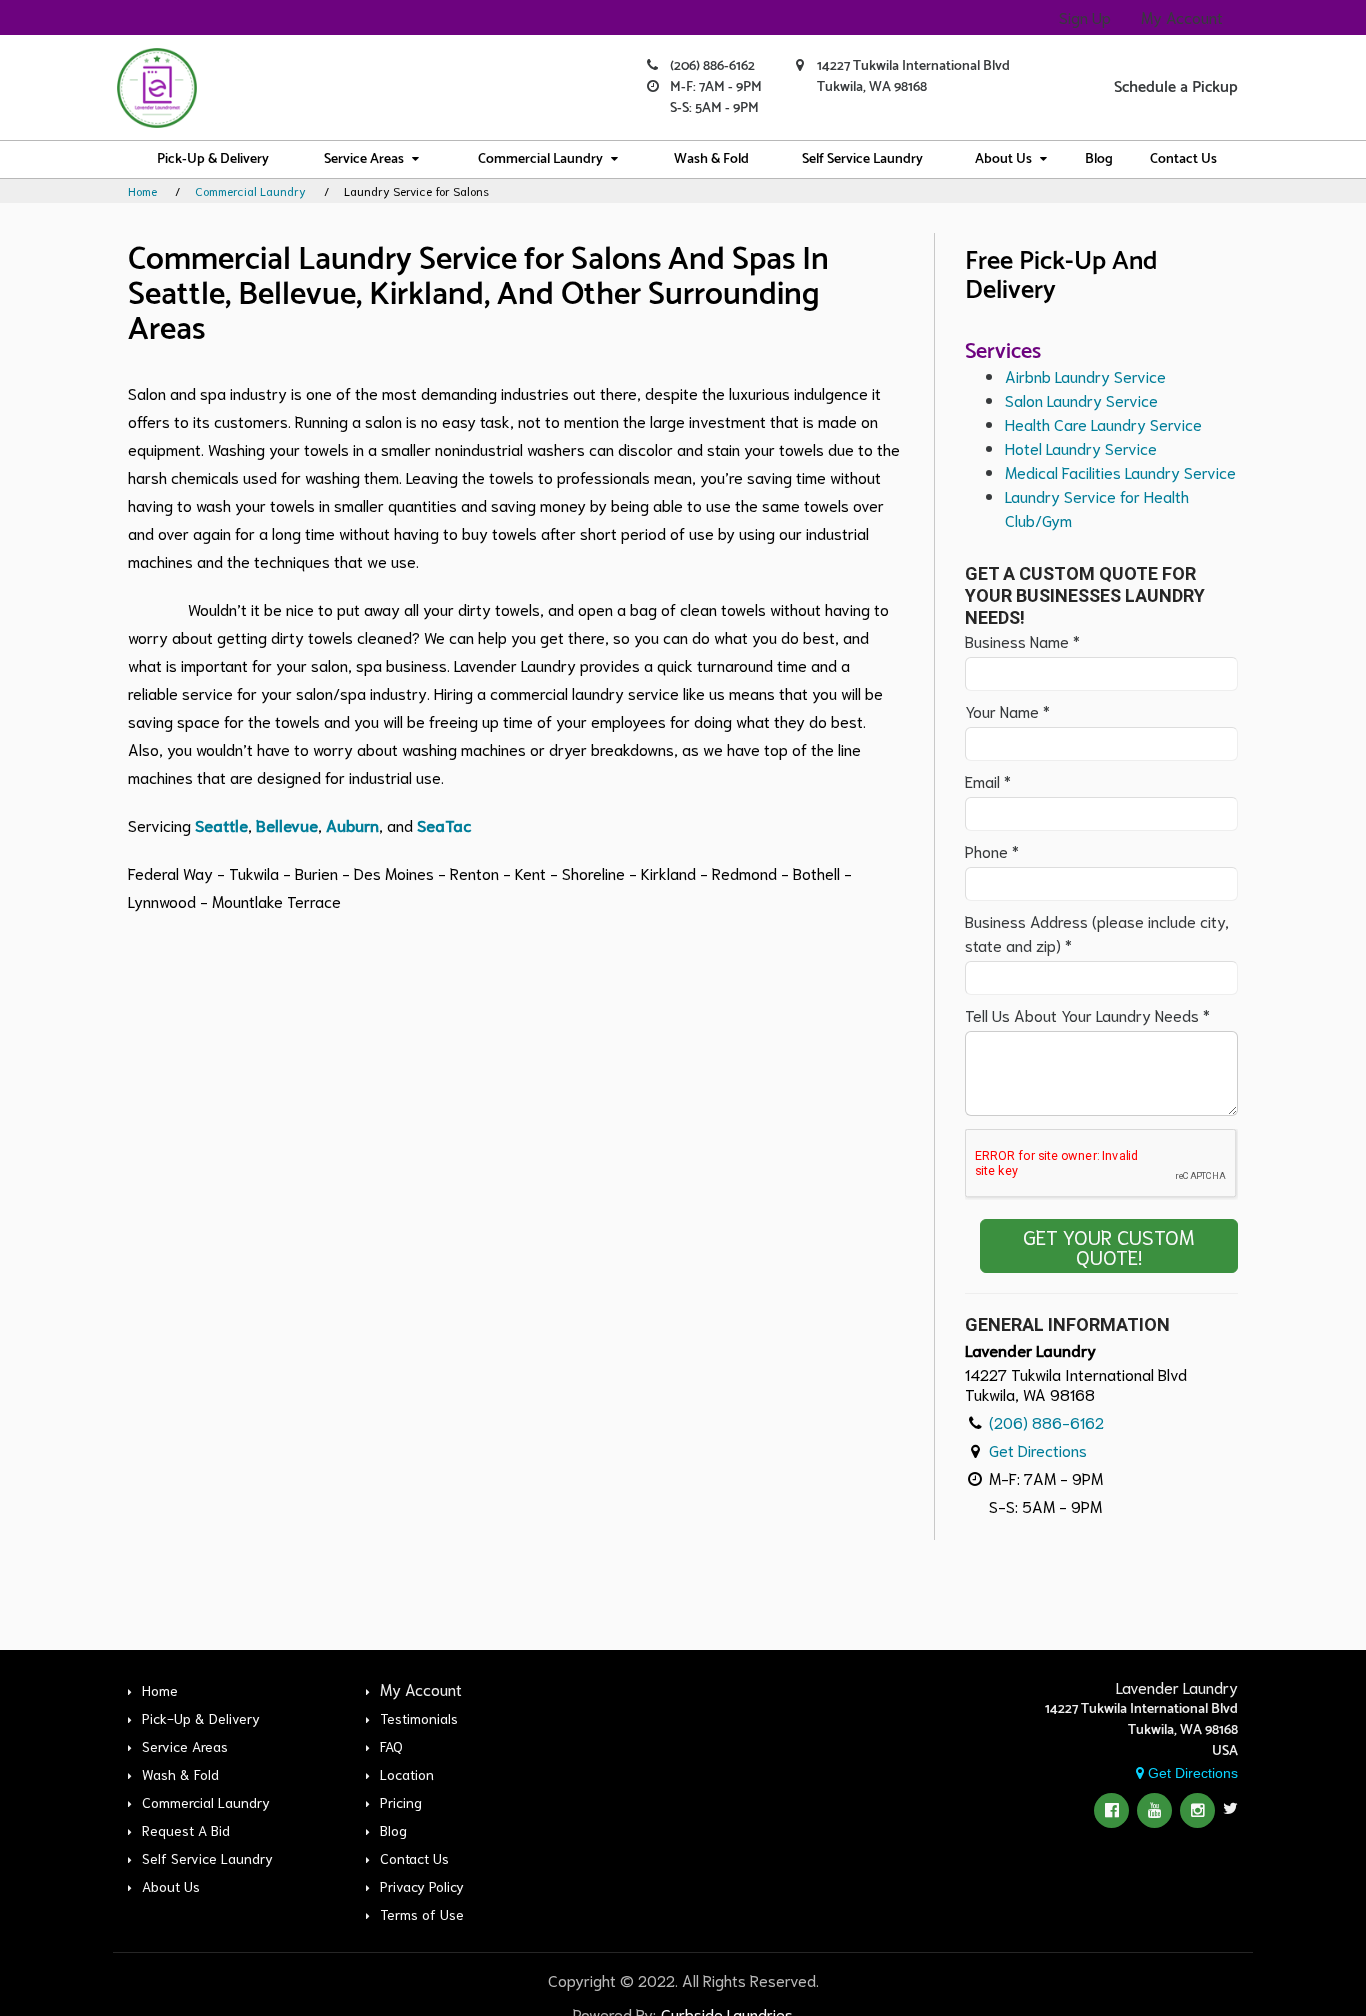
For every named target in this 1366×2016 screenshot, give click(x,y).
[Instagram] (1197, 1810)
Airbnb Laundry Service (1085, 375)
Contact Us (1183, 159)
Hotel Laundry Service (1081, 447)
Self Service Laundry (862, 159)
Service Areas (364, 159)
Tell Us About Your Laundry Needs (1087, 1014)
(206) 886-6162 (712, 66)
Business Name (1022, 640)
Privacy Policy (422, 1886)
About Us (1003, 159)
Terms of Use (422, 1914)
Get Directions (1038, 1449)
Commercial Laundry (540, 159)
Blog (1099, 159)
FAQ (391, 1746)
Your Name (1007, 710)
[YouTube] (1154, 1810)
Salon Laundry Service (1081, 399)
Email (988, 780)
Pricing (401, 1802)
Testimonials (419, 1718)
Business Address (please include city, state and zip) (1097, 932)
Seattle (221, 824)
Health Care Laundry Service (1103, 423)
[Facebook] (1111, 1810)
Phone (992, 850)
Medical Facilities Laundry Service (1120, 471)
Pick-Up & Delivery (213, 159)
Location (407, 1774)
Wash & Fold (711, 159)
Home (142, 190)
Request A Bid (186, 1830)
